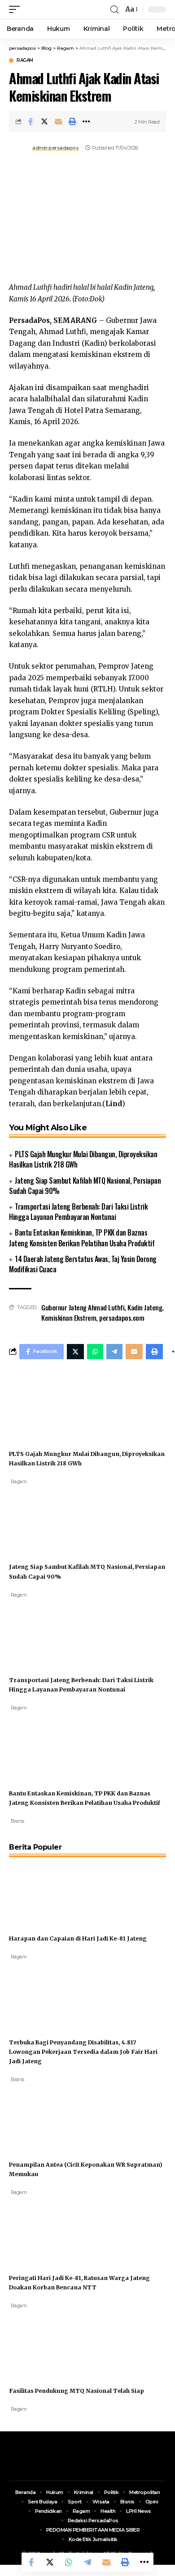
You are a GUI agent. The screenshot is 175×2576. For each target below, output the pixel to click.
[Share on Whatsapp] (69, 2562)
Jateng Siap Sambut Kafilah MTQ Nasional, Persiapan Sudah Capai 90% (85, 1186)
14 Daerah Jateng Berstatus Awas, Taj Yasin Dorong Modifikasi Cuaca (83, 1264)
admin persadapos (55, 148)
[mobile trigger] (17, 9)
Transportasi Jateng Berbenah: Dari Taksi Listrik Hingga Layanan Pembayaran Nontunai (78, 1212)
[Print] (72, 121)
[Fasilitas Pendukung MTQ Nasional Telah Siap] (43, 2343)
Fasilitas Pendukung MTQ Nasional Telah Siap (77, 2391)
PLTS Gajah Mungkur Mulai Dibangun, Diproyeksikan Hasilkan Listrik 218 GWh (83, 1159)
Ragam (25, 60)
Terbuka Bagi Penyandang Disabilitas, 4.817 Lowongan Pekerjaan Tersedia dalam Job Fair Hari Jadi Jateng (83, 2052)
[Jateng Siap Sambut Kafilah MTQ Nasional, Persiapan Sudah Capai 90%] (43, 1519)
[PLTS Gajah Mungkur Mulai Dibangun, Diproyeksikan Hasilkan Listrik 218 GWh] (43, 1406)
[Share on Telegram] (87, 2562)
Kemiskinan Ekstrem (69, 1318)
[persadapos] (61, 9)
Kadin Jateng (145, 1307)
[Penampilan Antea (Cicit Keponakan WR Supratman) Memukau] (43, 2117)
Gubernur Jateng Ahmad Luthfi (83, 1307)
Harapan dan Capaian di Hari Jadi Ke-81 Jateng (78, 1938)
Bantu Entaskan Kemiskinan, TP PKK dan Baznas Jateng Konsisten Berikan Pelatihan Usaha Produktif (82, 1238)
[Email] (58, 121)
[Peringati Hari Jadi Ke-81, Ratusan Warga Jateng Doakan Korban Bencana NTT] (43, 2230)
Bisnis (17, 1821)
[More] (86, 121)
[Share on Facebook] (31, 121)
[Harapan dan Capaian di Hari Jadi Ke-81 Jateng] (43, 1890)
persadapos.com (122, 1318)
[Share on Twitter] (44, 121)
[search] (114, 10)
